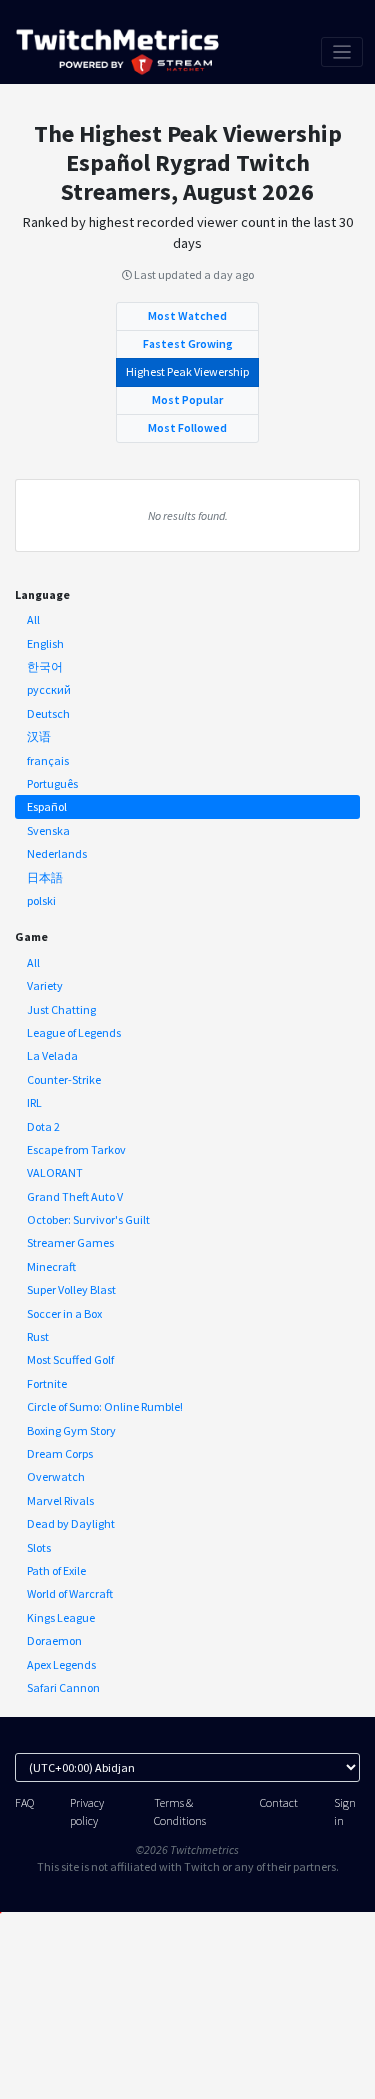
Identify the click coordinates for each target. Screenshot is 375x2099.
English (45, 643)
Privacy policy (87, 1811)
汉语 (39, 736)
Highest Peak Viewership (187, 371)
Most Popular (187, 399)
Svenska (48, 830)
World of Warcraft (70, 1593)
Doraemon (54, 1640)
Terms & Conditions (180, 1811)
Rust (38, 1336)
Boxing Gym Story (71, 1430)
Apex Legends (61, 1664)
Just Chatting (61, 1009)
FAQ (24, 1802)
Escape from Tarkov (76, 1149)
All (33, 619)
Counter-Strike (64, 1079)
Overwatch (56, 1476)
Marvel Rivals (60, 1500)
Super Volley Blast (71, 1289)
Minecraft (51, 1266)
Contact (279, 1802)
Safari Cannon (63, 1687)
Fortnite (47, 1383)
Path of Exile (56, 1570)
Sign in (345, 1811)
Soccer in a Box (64, 1313)
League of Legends (74, 1032)
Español (47, 806)
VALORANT (55, 1172)
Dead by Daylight (71, 1523)
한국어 (45, 666)
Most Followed (187, 427)
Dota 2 (43, 1126)
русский (49, 689)
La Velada (52, 1055)
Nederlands (57, 853)
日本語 (45, 877)
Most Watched (187, 315)
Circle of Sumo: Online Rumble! (105, 1406)
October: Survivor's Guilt (88, 1219)
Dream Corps (60, 1453)
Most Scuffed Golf (70, 1359)
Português (52, 783)
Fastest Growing (188, 343)
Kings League (61, 1617)
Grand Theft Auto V (75, 1196)
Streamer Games (70, 1242)
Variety (45, 985)
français (48, 760)
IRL (34, 1102)
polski (41, 900)
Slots (39, 1547)
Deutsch (48, 713)
